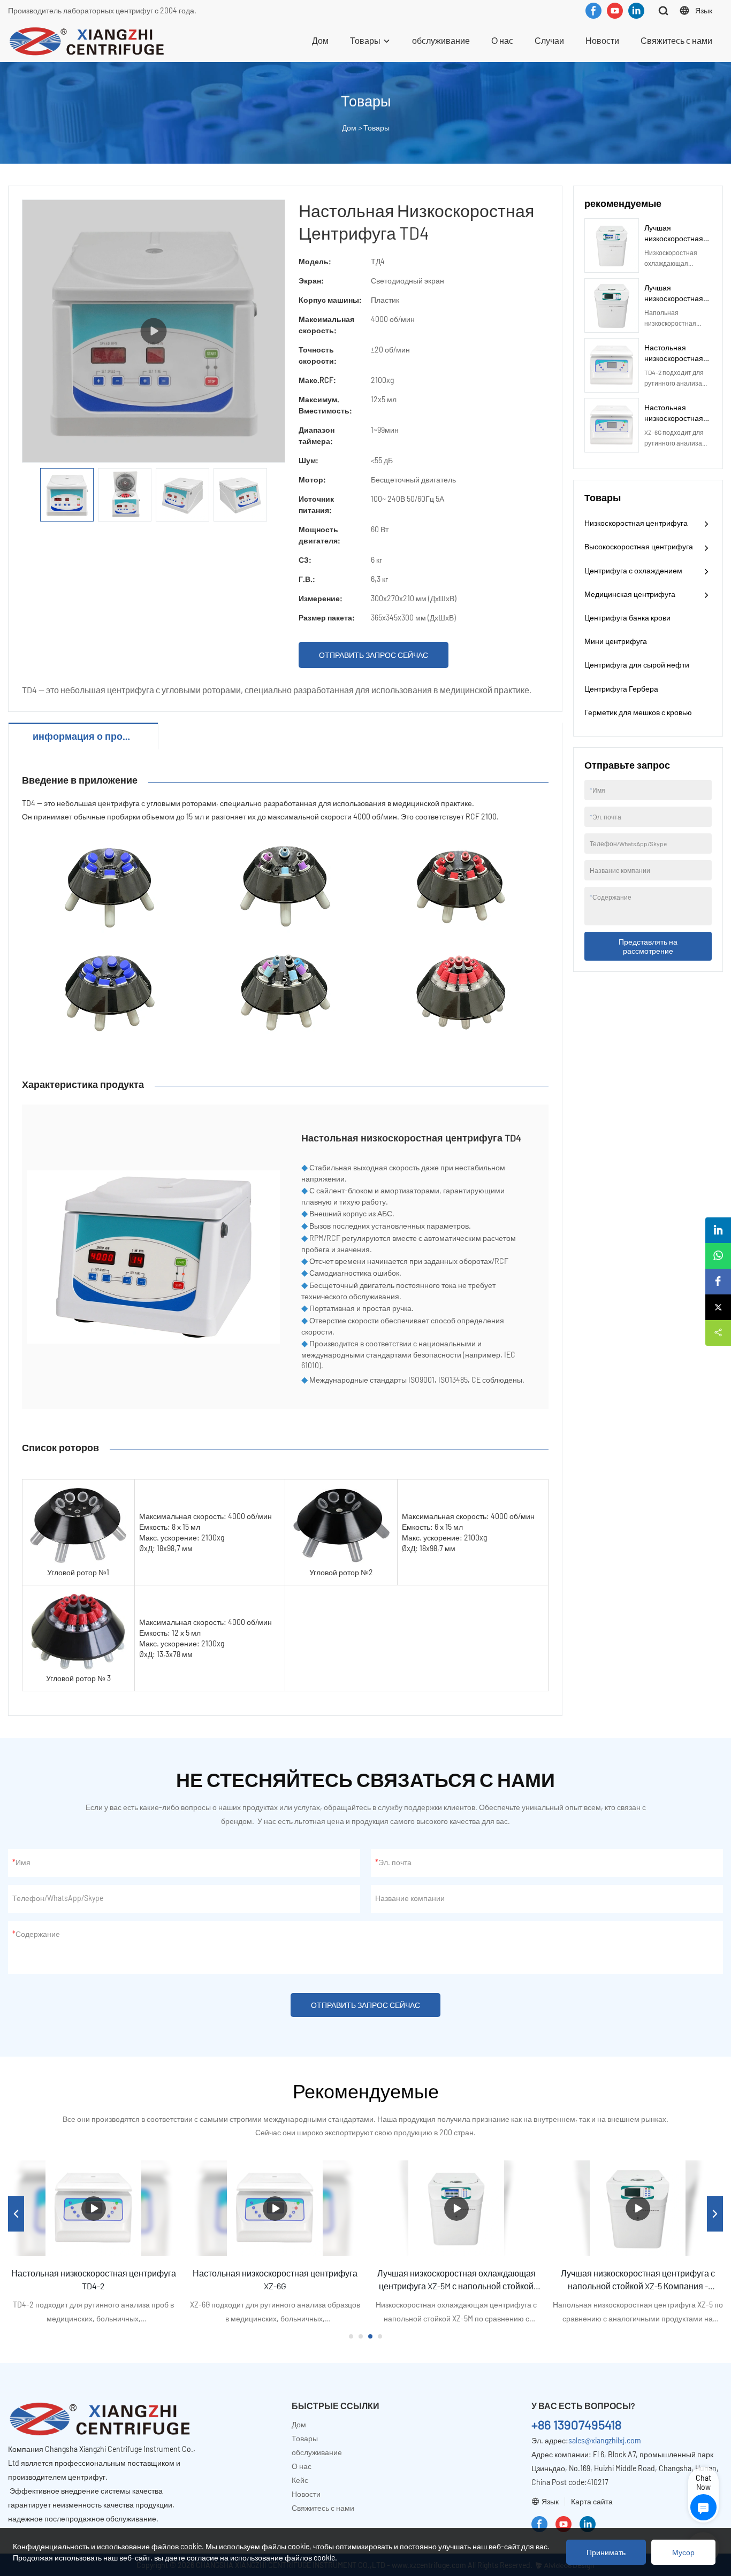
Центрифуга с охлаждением (633, 570)
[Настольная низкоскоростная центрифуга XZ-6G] (275, 2208)
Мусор (683, 2552)
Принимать (606, 2552)
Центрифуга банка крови (627, 618)
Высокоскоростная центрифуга (639, 546)
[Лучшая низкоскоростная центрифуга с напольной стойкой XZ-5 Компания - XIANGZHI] (638, 2208)
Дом (320, 40)
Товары (365, 40)
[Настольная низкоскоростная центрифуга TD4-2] (93, 2208)
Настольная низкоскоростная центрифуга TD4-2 (676, 358)
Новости (602, 40)
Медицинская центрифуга (630, 594)
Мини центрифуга (616, 641)
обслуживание (441, 40)
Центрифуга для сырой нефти (637, 665)
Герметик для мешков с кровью (638, 712)
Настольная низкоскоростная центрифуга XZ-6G (676, 418)
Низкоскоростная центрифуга (636, 523)
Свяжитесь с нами (676, 40)
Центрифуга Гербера (621, 689)
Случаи (549, 40)
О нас (502, 40)
